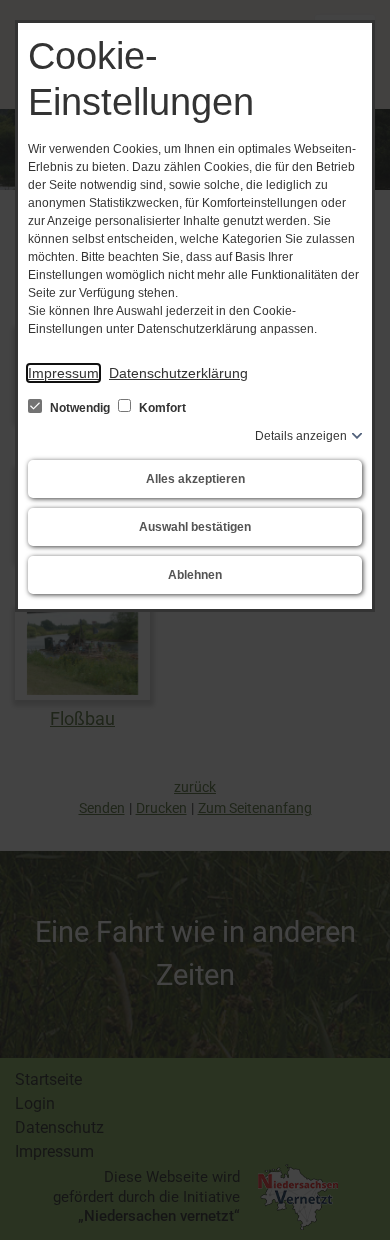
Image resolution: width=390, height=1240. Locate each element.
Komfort (161, 408)
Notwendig (80, 408)
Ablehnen (195, 575)
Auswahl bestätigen (195, 527)
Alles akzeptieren (195, 479)
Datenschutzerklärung (178, 373)
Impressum (63, 373)
